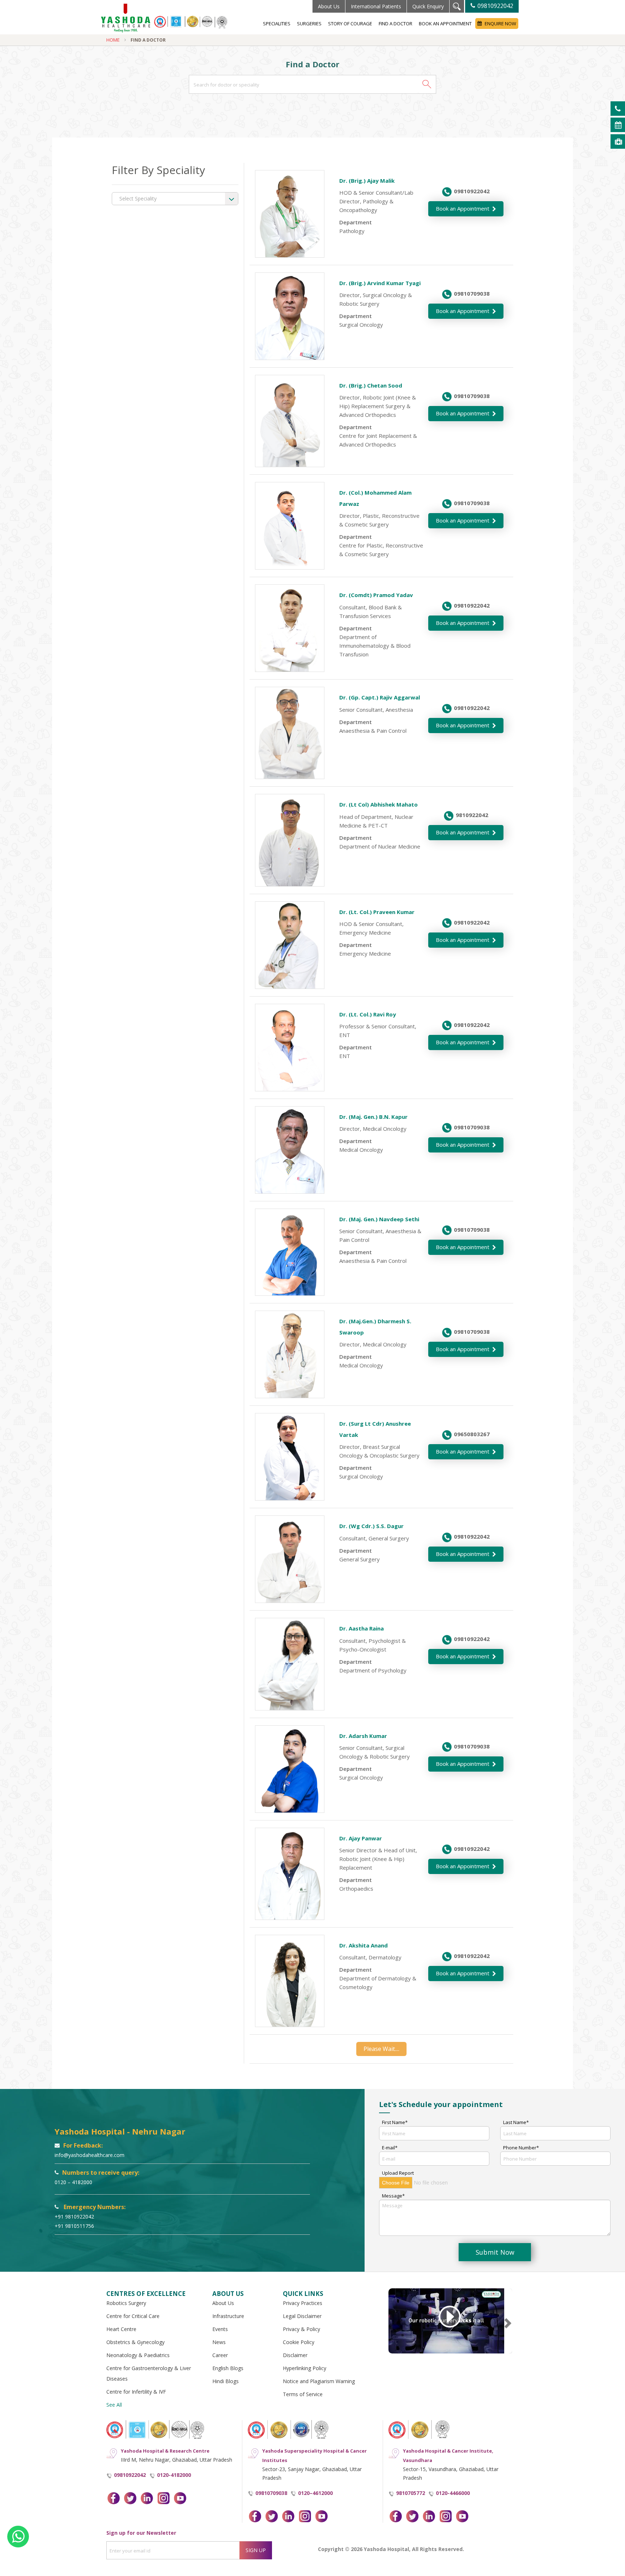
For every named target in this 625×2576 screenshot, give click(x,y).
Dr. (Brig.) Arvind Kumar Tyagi (380, 283)
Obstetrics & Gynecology (135, 2342)
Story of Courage (350, 24)
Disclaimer (295, 2355)
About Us (329, 6)
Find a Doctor (396, 24)
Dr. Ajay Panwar (361, 1838)
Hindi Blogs (226, 2381)
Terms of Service (303, 2394)
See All (114, 2405)
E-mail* (390, 2148)
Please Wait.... (381, 2049)
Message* (393, 2196)
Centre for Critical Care (133, 2316)
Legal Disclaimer (302, 2316)
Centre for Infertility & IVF (136, 2392)
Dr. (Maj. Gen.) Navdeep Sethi (379, 1219)
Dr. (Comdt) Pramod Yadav (376, 595)
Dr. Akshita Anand (363, 1945)
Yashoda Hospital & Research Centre (165, 2451)
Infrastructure (228, 2316)
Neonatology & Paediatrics (138, 2355)
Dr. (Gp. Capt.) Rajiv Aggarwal (380, 697)
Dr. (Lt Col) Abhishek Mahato (379, 804)
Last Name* (516, 2122)
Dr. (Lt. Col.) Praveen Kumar (377, 912)
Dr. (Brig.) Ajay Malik (367, 181)
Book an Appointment (445, 24)
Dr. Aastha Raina (362, 1628)
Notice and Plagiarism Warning (319, 2381)
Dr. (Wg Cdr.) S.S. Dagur (371, 1526)
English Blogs (228, 2368)
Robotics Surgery (126, 2303)
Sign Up (256, 2550)
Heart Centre (121, 2329)
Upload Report (398, 2173)
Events (220, 2329)
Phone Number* (521, 2148)
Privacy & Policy (301, 2329)
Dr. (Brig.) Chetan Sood (371, 385)
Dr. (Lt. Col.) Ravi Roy (368, 1014)
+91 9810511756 (74, 2226)
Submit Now (495, 2252)
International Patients (376, 6)
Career (220, 2355)
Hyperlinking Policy (305, 2368)
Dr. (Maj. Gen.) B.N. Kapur (373, 1117)
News (219, 2342)
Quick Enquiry (428, 6)
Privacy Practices (303, 2303)
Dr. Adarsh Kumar (363, 1736)
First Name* (395, 2122)
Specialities (277, 24)
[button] (427, 84)
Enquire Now (500, 24)
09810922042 (495, 6)
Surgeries (309, 24)
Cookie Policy (299, 2342)
